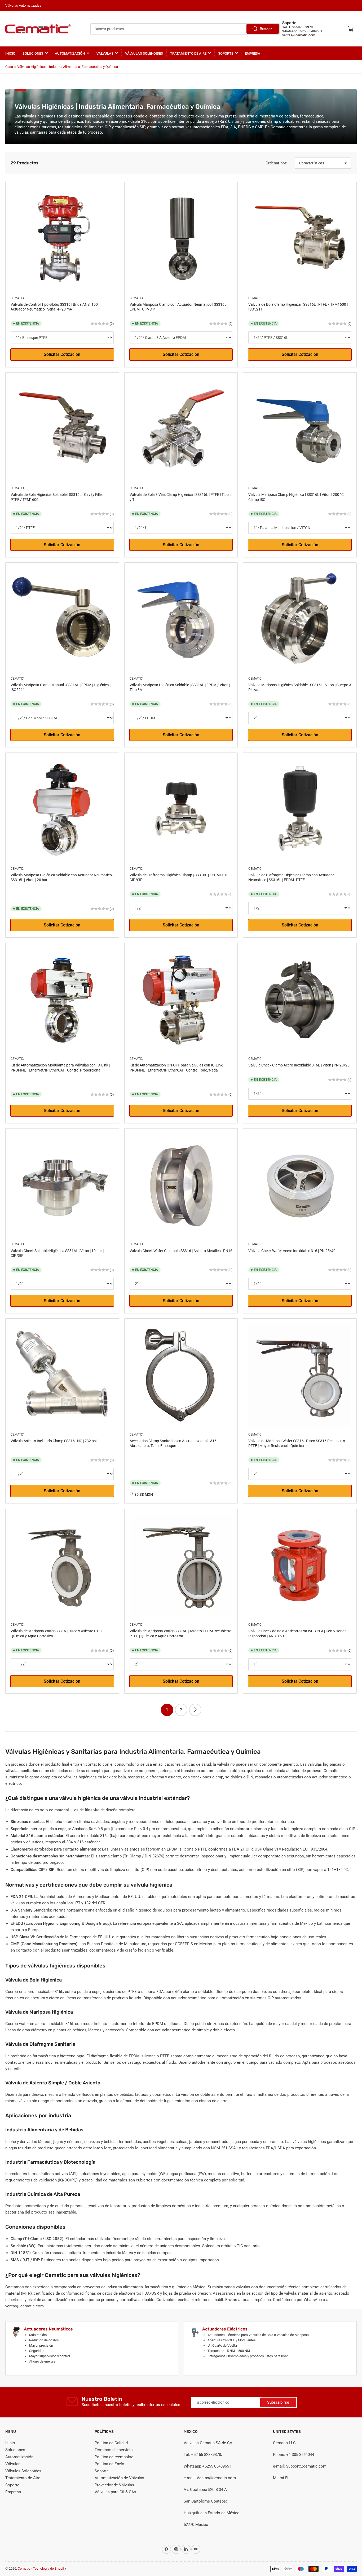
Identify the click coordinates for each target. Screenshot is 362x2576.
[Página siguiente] (195, 1710)
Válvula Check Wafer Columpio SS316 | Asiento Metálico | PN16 (181, 1251)
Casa (9, 67)
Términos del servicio (114, 2450)
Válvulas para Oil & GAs (115, 2492)
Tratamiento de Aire (188, 53)
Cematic (17, 298)
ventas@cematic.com (299, 35)
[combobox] (185, 29)
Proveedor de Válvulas (114, 2485)
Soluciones (33, 53)
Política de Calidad (111, 2443)
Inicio (10, 53)
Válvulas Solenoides (144, 53)
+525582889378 (301, 27)
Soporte (226, 53)
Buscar (266, 29)
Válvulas (105, 53)
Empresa (253, 53)
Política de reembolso (114, 2457)
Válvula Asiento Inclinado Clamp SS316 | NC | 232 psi (54, 1441)
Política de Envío (109, 2464)
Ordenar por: (276, 163)
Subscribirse (278, 2402)
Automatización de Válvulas (119, 2478)
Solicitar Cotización (62, 354)
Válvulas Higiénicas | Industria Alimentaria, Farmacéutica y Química (68, 67)
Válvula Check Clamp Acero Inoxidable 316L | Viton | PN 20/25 (299, 1065)
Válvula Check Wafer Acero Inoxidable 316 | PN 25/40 (292, 1251)
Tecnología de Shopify (49, 2568)
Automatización (70, 53)
